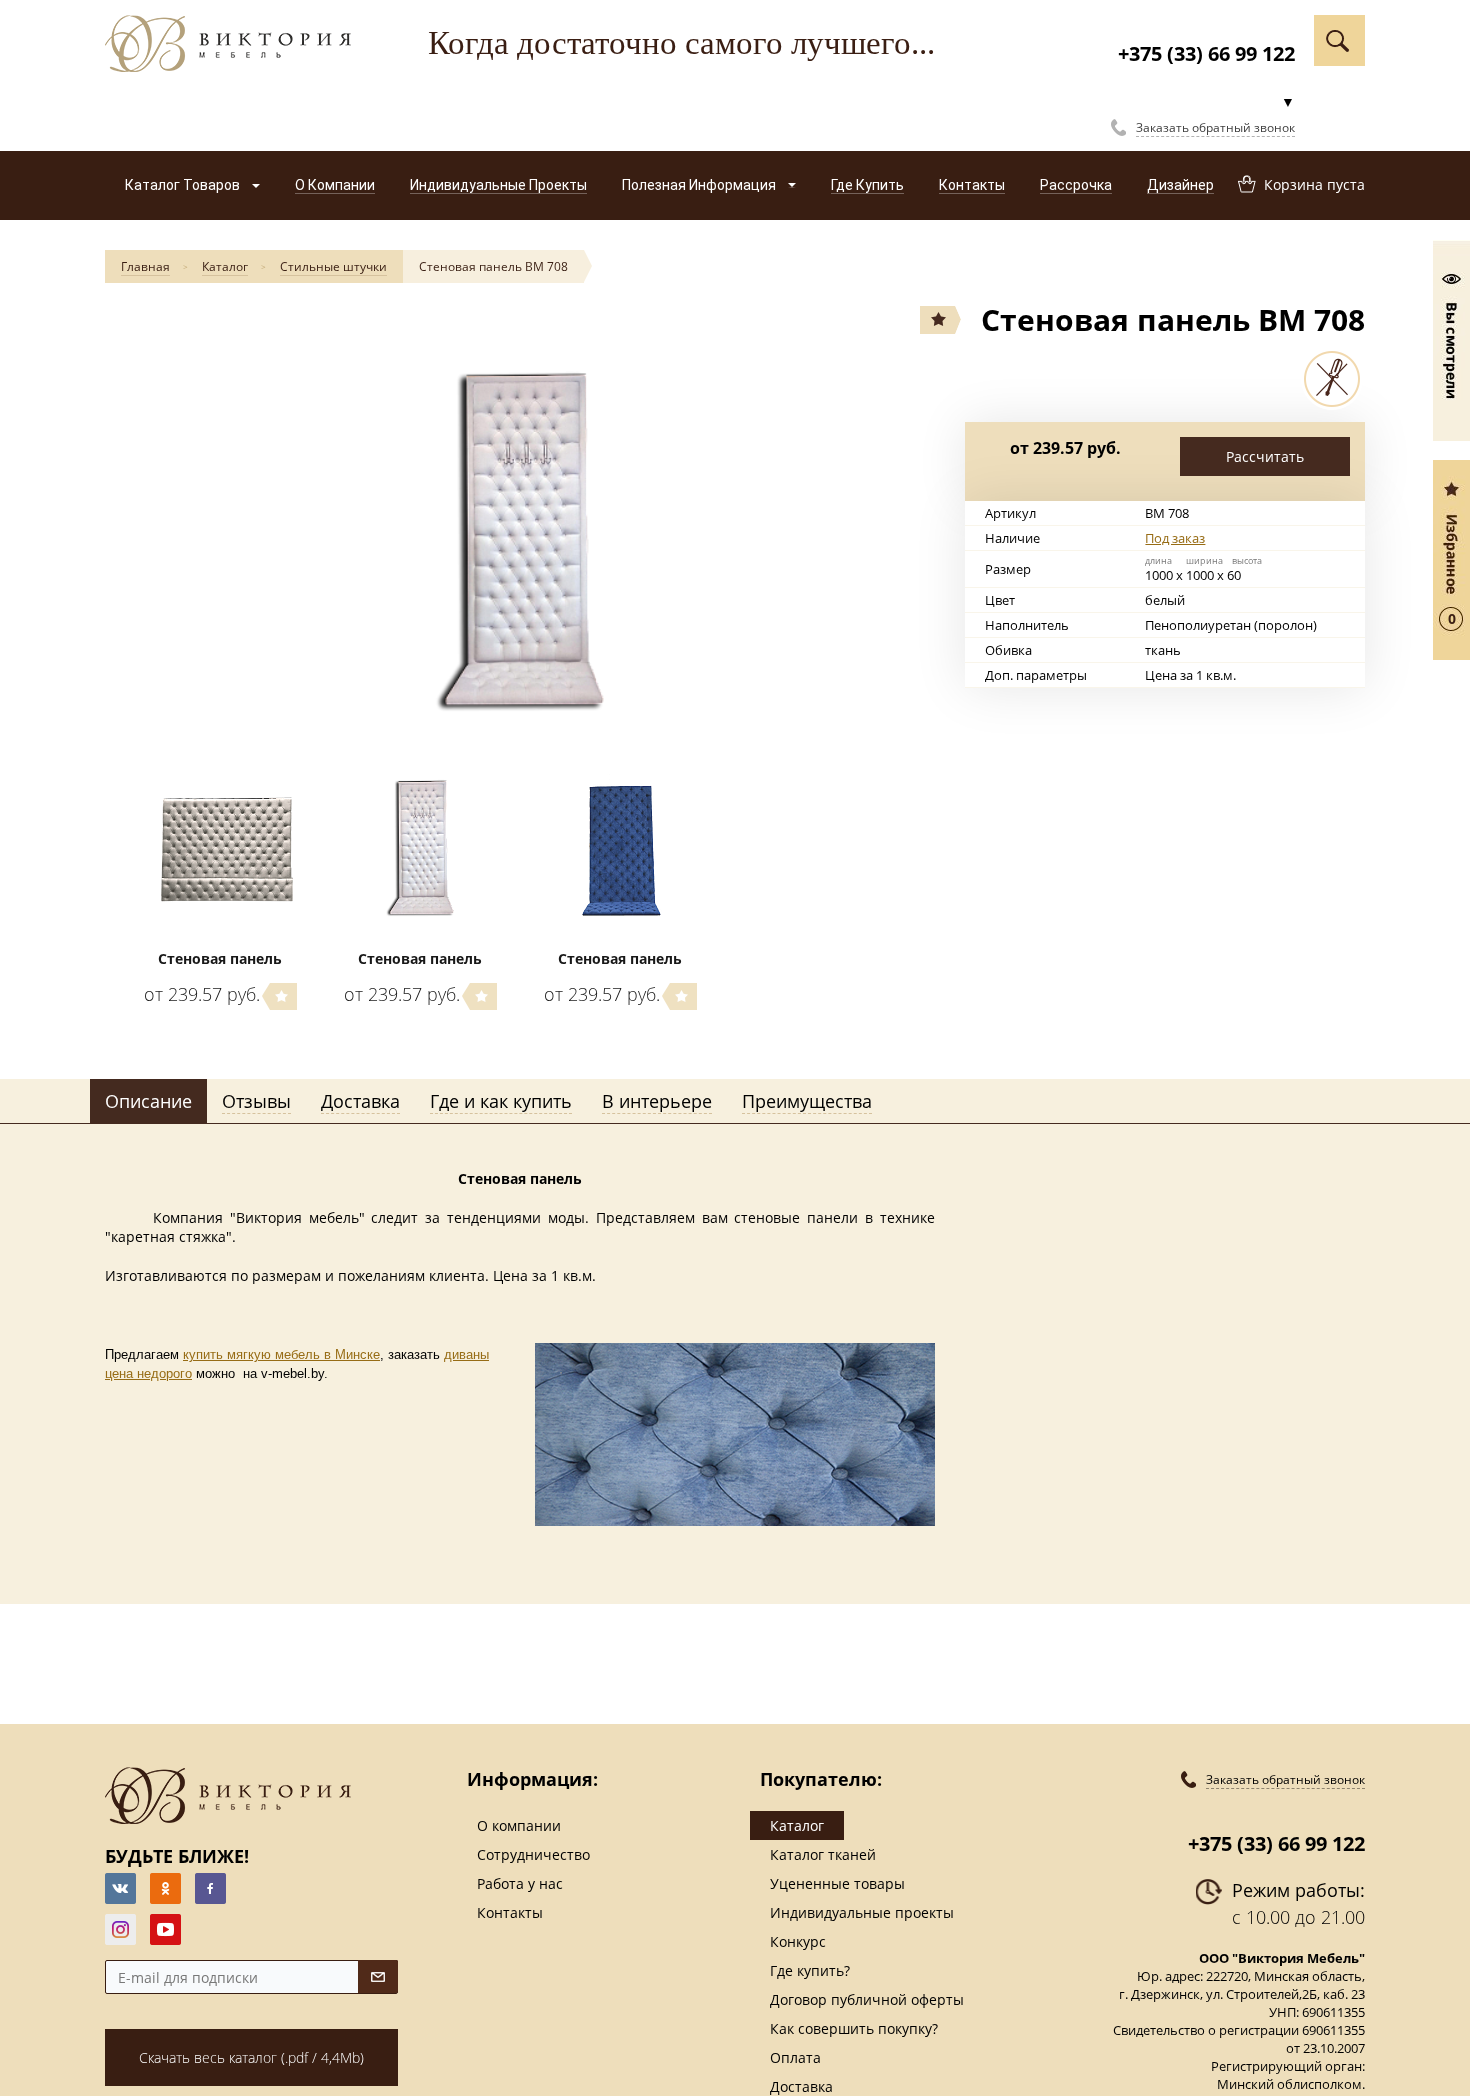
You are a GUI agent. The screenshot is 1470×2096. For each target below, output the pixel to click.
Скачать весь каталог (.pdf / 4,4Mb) (251, 2057)
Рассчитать (1265, 456)
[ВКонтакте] (120, 1888)
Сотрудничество (533, 1854)
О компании (519, 1825)
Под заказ (1175, 538)
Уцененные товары (837, 1883)
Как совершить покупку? (854, 2028)
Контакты (510, 1912)
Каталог (225, 266)
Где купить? (810, 1970)
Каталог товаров (184, 185)
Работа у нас (520, 1883)
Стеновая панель (220, 958)
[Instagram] (120, 1929)
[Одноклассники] (165, 1888)
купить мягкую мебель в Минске (281, 1354)
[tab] (148, 1102)
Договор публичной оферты (867, 1999)
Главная (145, 266)
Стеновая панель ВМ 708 (493, 266)
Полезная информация (700, 185)
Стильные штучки (333, 266)
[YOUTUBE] (165, 1929)
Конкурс (798, 1941)
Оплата (795, 2057)
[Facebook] (210, 1888)
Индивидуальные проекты (862, 1912)
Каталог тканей (823, 1854)
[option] (520, 543)
